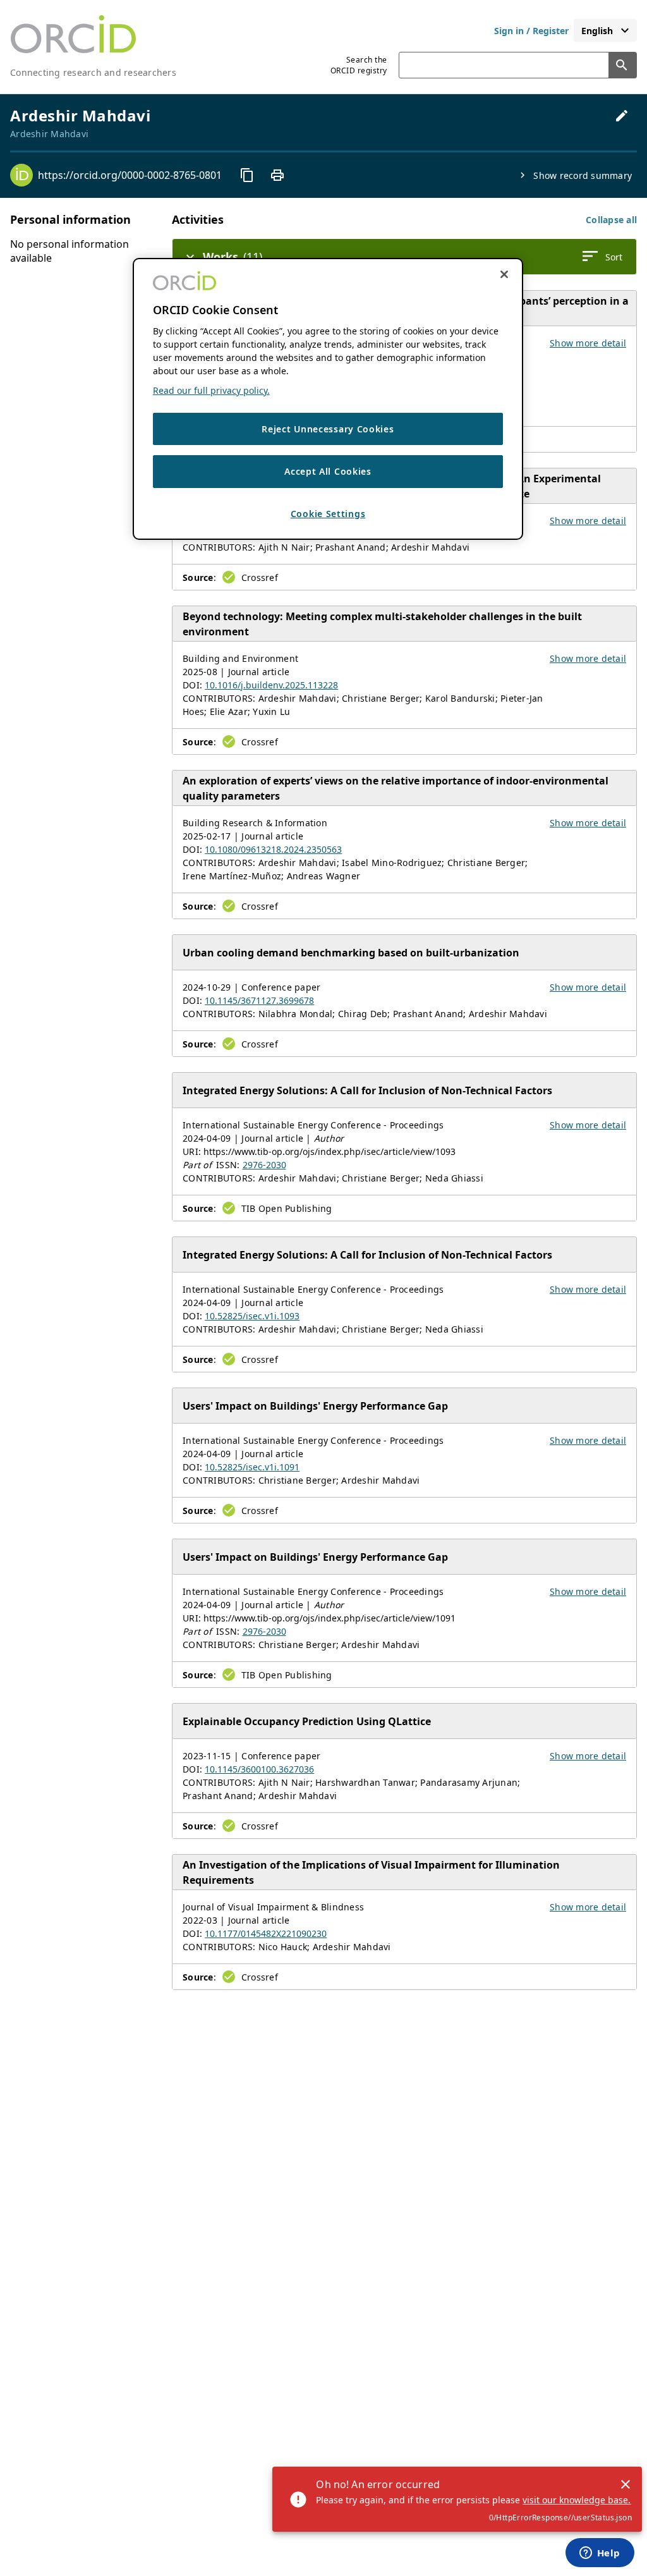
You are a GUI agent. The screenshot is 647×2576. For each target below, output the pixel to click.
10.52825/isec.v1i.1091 (252, 1467)
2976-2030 (264, 1165)
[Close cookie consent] (504, 274)
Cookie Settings (328, 514)
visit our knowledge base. (577, 2500)
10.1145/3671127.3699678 (259, 1000)
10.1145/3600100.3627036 (259, 1769)
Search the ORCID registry (359, 65)
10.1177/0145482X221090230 (266, 1933)
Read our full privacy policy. (211, 390)
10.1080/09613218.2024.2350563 (273, 849)
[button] (611, 220)
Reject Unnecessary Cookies (328, 429)
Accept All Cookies (328, 471)
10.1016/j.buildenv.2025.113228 (271, 685)
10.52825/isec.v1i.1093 (252, 1316)
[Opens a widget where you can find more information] (600, 2554)
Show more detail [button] (588, 343)
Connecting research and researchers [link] (93, 72)
